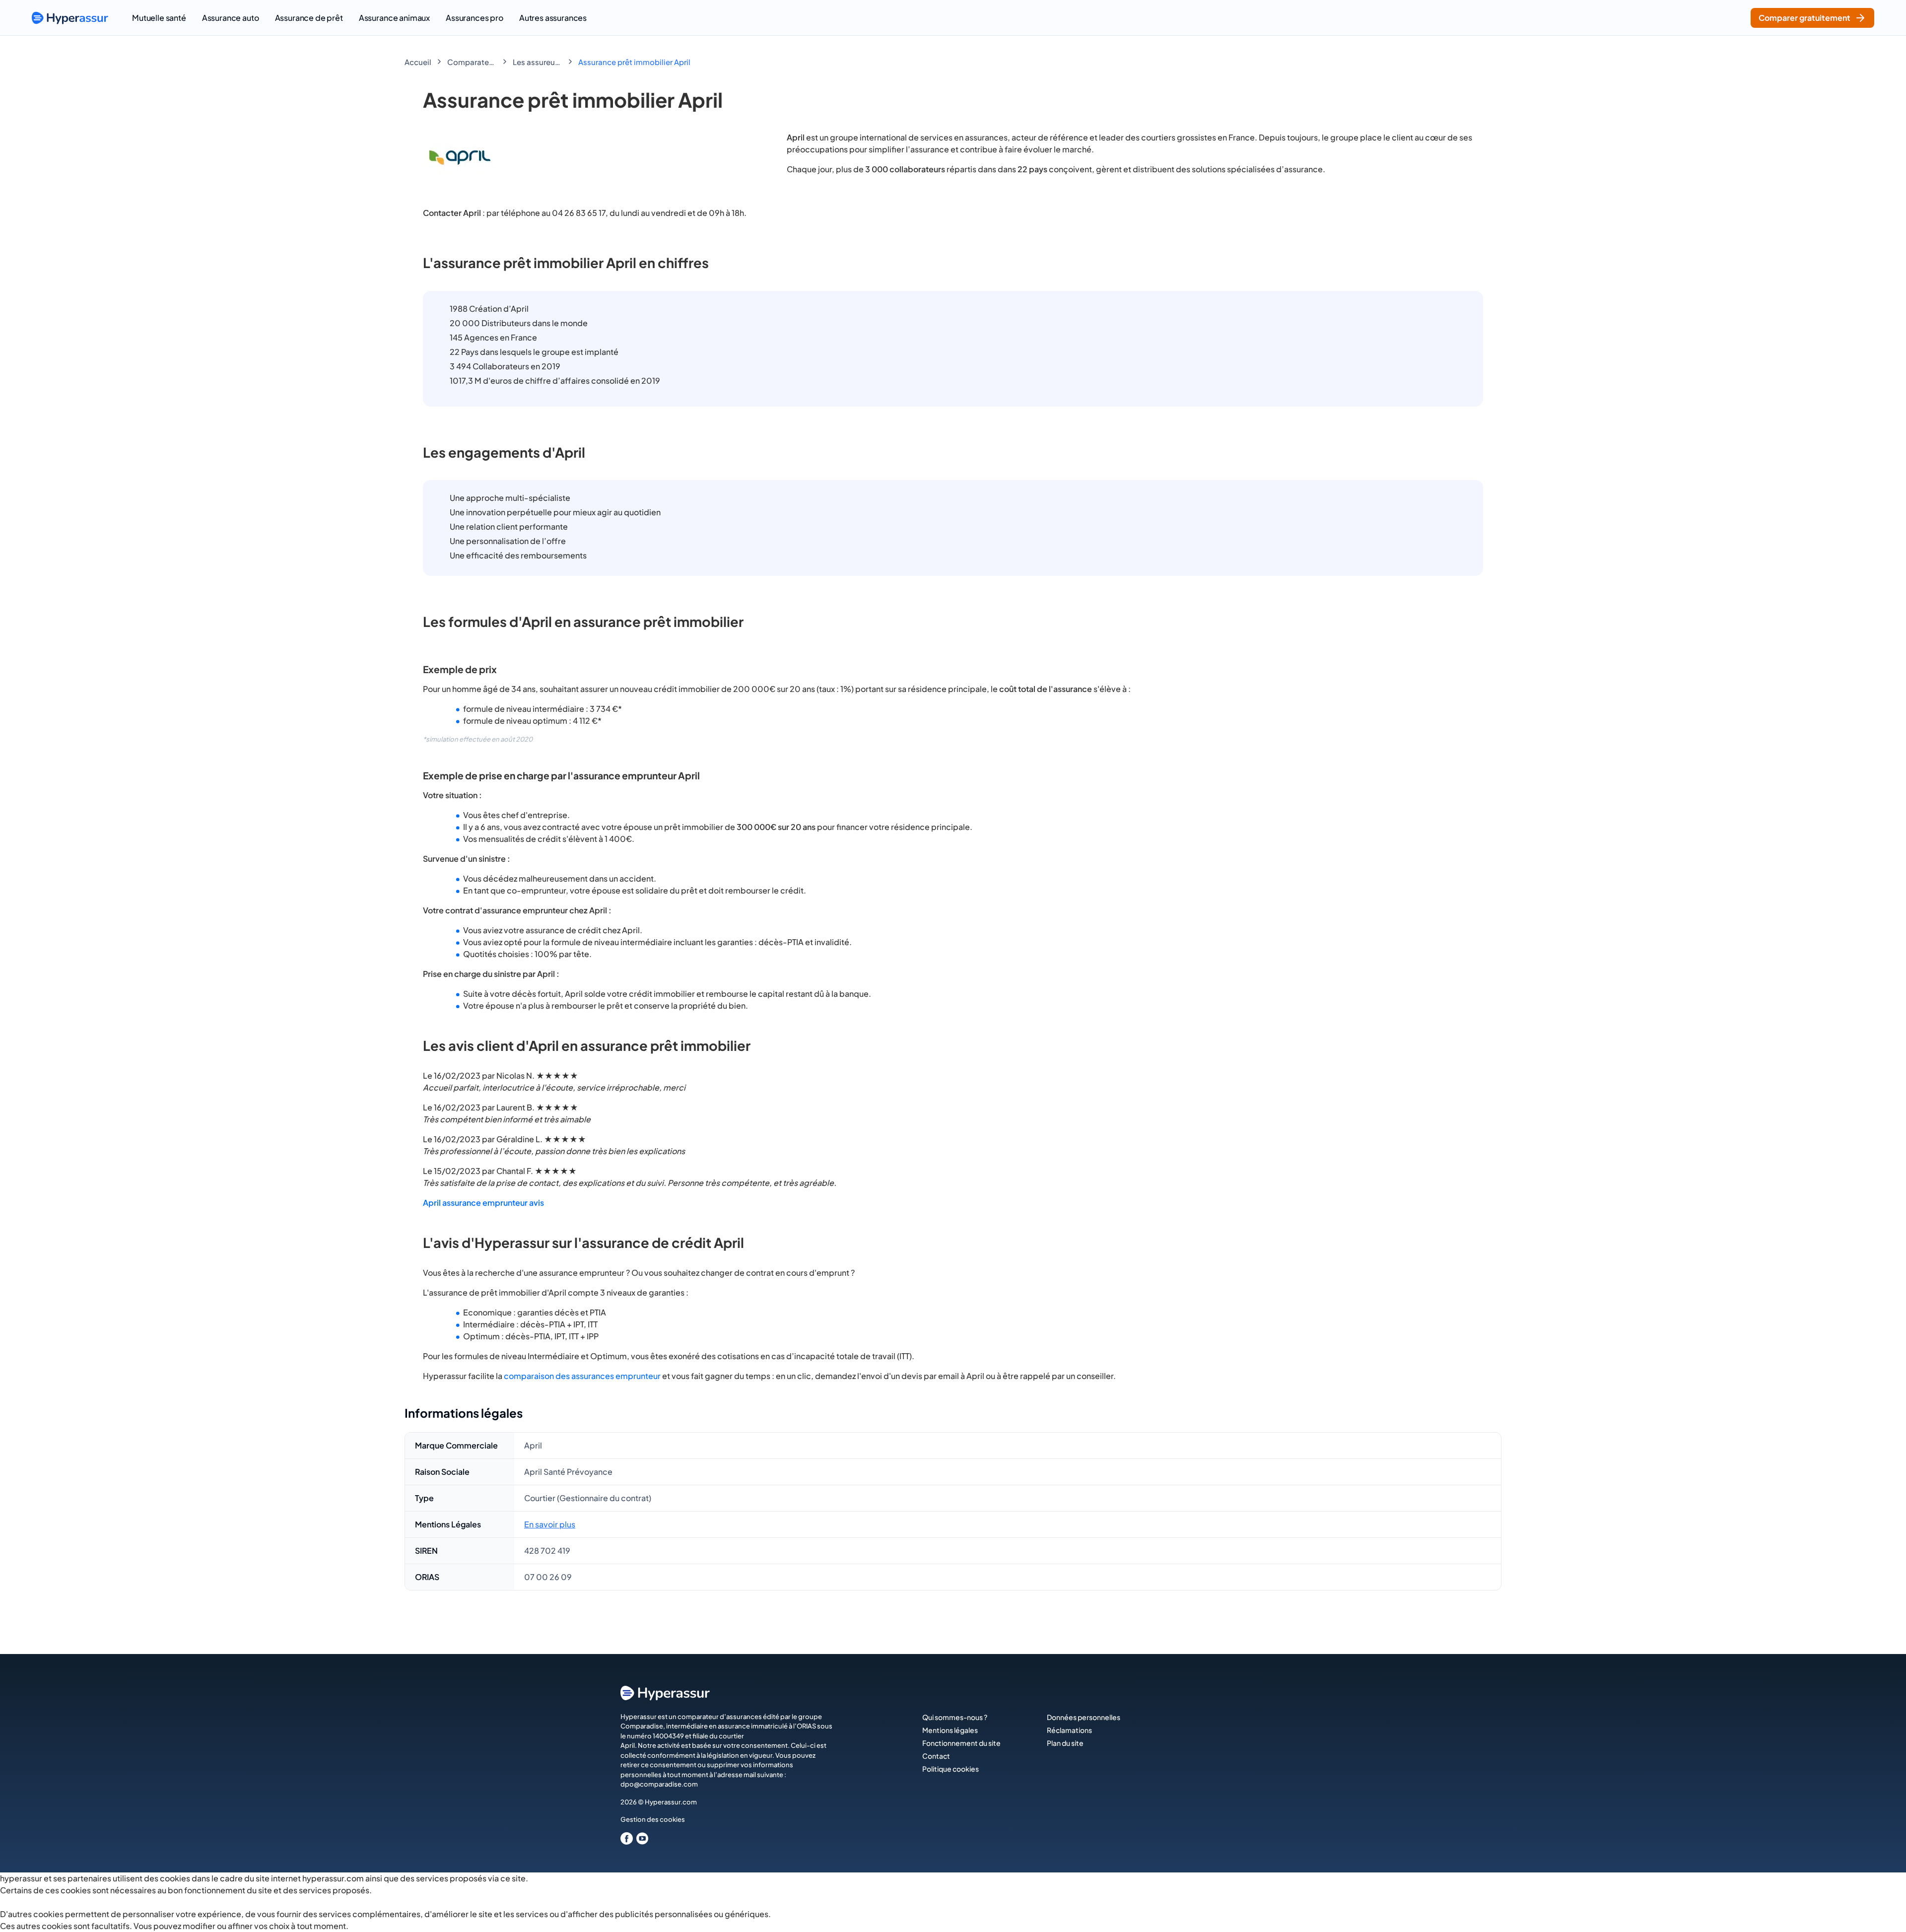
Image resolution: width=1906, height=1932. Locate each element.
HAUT (1885, 1912)
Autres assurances (553, 18)
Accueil (418, 62)
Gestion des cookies (653, 1819)
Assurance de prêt (309, 18)
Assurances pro (475, 18)
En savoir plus (550, 1524)
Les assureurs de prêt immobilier (538, 62)
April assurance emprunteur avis (483, 1203)
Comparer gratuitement (1804, 18)
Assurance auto (231, 18)
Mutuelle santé (159, 18)
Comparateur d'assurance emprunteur (472, 62)
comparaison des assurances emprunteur (582, 1376)
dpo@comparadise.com (659, 1784)
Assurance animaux (394, 18)
